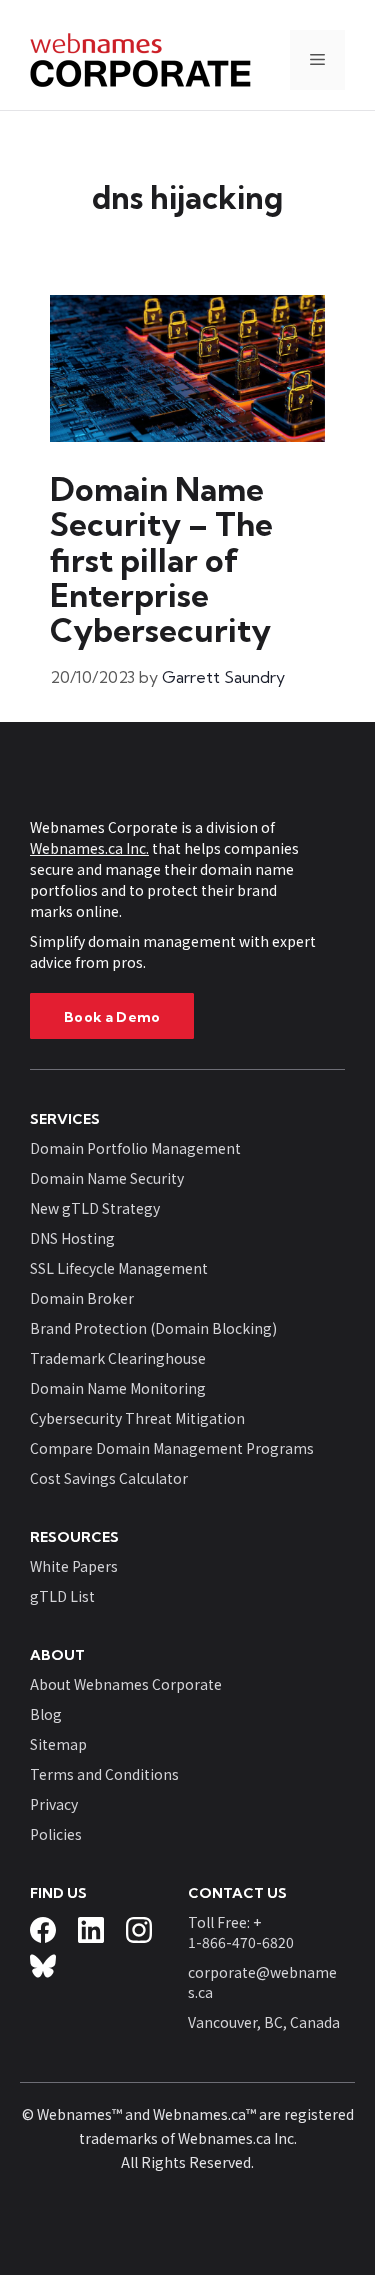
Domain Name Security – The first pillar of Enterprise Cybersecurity (161, 559)
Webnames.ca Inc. (89, 848)
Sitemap (58, 1744)
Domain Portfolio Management (135, 1148)
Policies (56, 1834)
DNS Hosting (72, 1238)
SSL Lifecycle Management (119, 1268)
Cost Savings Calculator (109, 1478)
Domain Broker (82, 1298)
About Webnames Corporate (126, 1684)
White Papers (74, 1566)
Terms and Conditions (104, 1774)
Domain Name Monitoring (118, 1388)
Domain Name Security (107, 1178)
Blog (46, 1714)
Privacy (54, 1804)
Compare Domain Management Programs (172, 1448)
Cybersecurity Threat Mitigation (137, 1418)
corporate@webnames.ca (262, 1982)
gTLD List (62, 1596)
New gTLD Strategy (95, 1208)
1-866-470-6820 (241, 1942)
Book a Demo (112, 1017)
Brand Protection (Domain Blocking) (153, 1328)
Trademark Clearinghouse (118, 1358)
